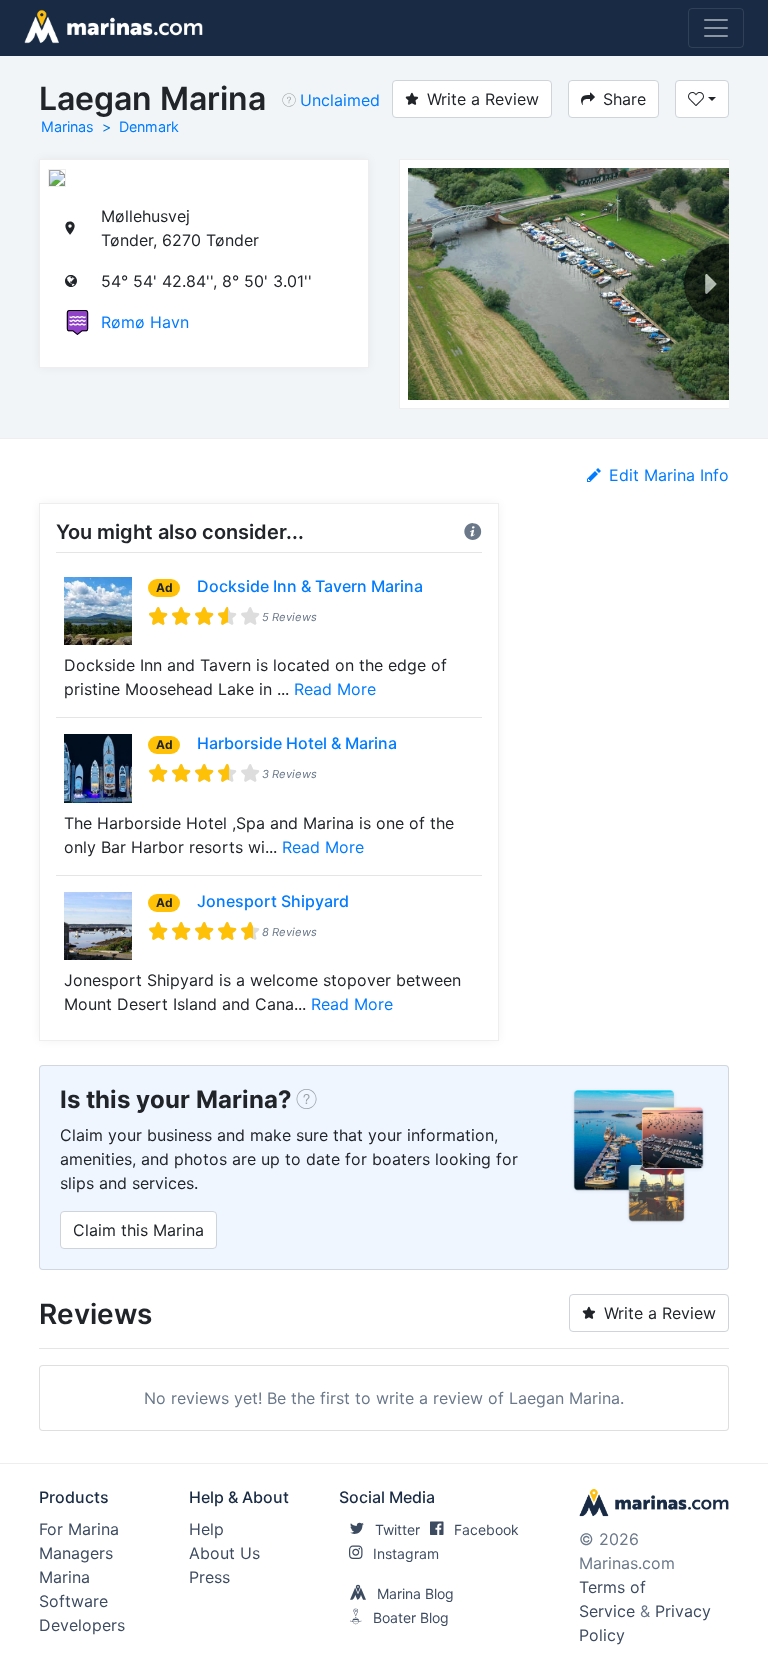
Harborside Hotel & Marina (297, 743)
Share (624, 99)
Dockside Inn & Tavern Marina (310, 586)
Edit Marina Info (669, 475)
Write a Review (483, 99)
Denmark (149, 126)
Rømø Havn (145, 322)
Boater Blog (411, 1617)
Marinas (67, 126)
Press (209, 1577)
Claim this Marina (138, 1230)
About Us (224, 1553)
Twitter (397, 1529)
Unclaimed (340, 100)
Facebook (486, 1529)
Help (206, 1529)
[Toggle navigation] (716, 28)
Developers (82, 1625)
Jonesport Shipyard (273, 901)
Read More (335, 689)
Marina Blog (415, 1593)
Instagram (406, 1553)
